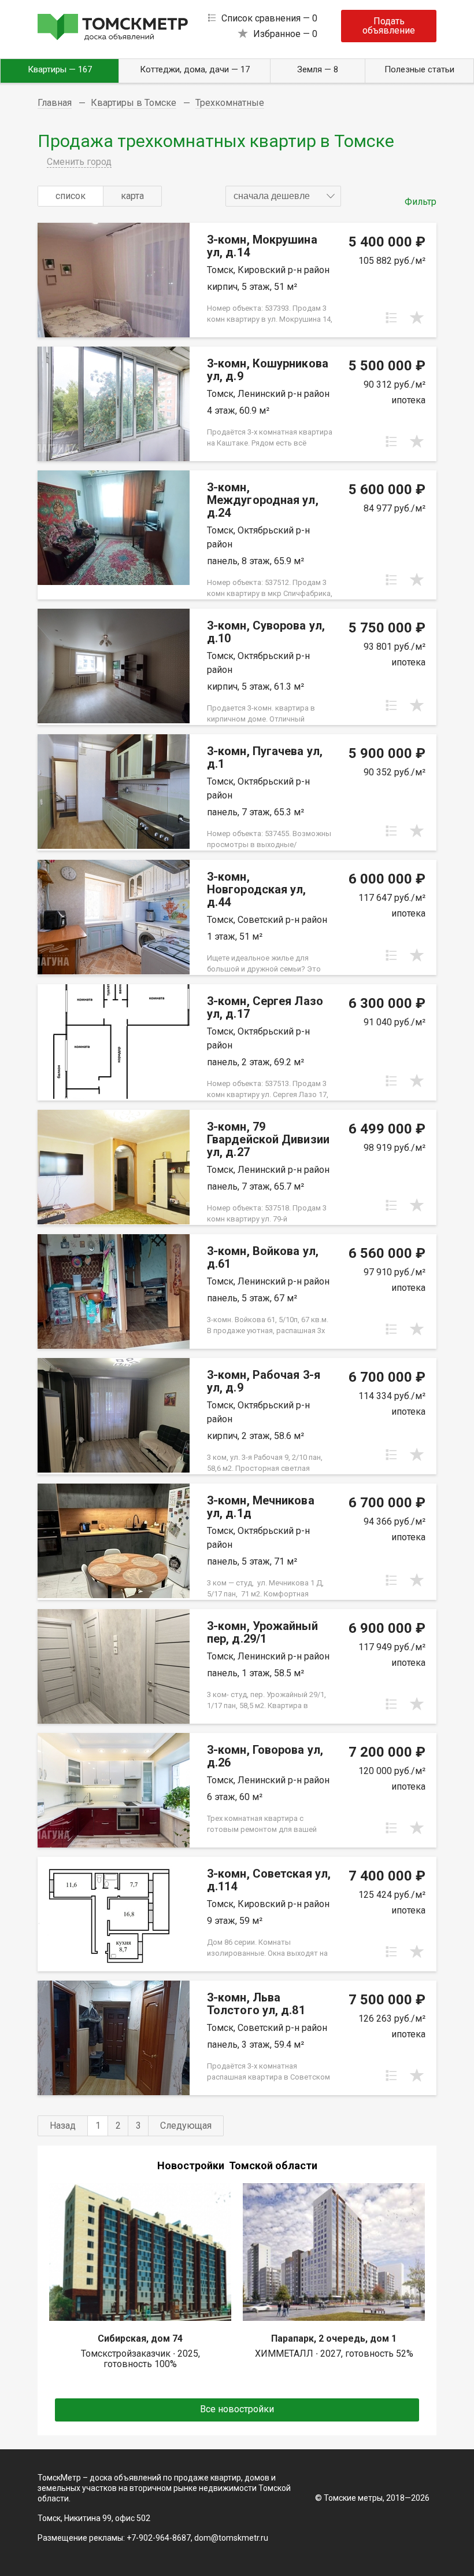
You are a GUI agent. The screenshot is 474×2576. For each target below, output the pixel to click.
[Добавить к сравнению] (391, 318)
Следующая (186, 2126)
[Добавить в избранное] (417, 318)
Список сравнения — (269, 18)
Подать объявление (389, 26)
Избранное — (285, 34)
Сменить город (79, 162)
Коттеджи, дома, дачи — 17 (195, 69)
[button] (283, 196)
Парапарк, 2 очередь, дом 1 (334, 2338)
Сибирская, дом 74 (140, 2338)
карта (132, 196)
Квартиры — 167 (60, 69)
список (71, 196)
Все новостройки (237, 2409)
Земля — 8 (318, 69)
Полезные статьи (419, 69)
